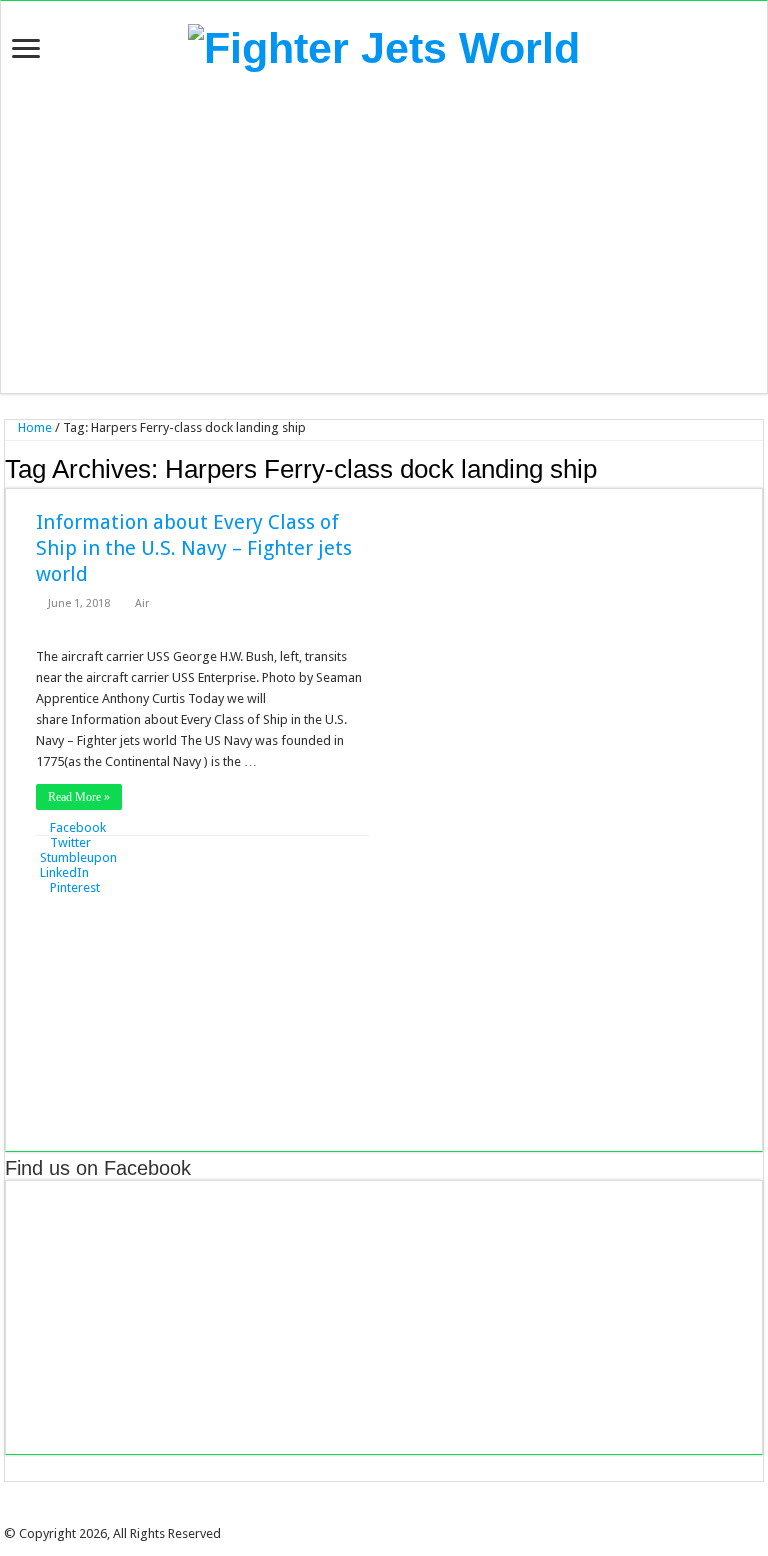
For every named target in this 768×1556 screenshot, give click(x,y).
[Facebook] (363, 1516)
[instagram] (419, 1516)
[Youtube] (405, 1516)
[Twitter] (377, 1516)
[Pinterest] (391, 1516)
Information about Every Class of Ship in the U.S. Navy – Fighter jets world (194, 548)
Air (142, 603)
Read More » (79, 797)
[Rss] (349, 1516)
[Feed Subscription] (757, 468)
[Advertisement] (384, 233)
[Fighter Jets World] (384, 45)
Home (33, 427)
